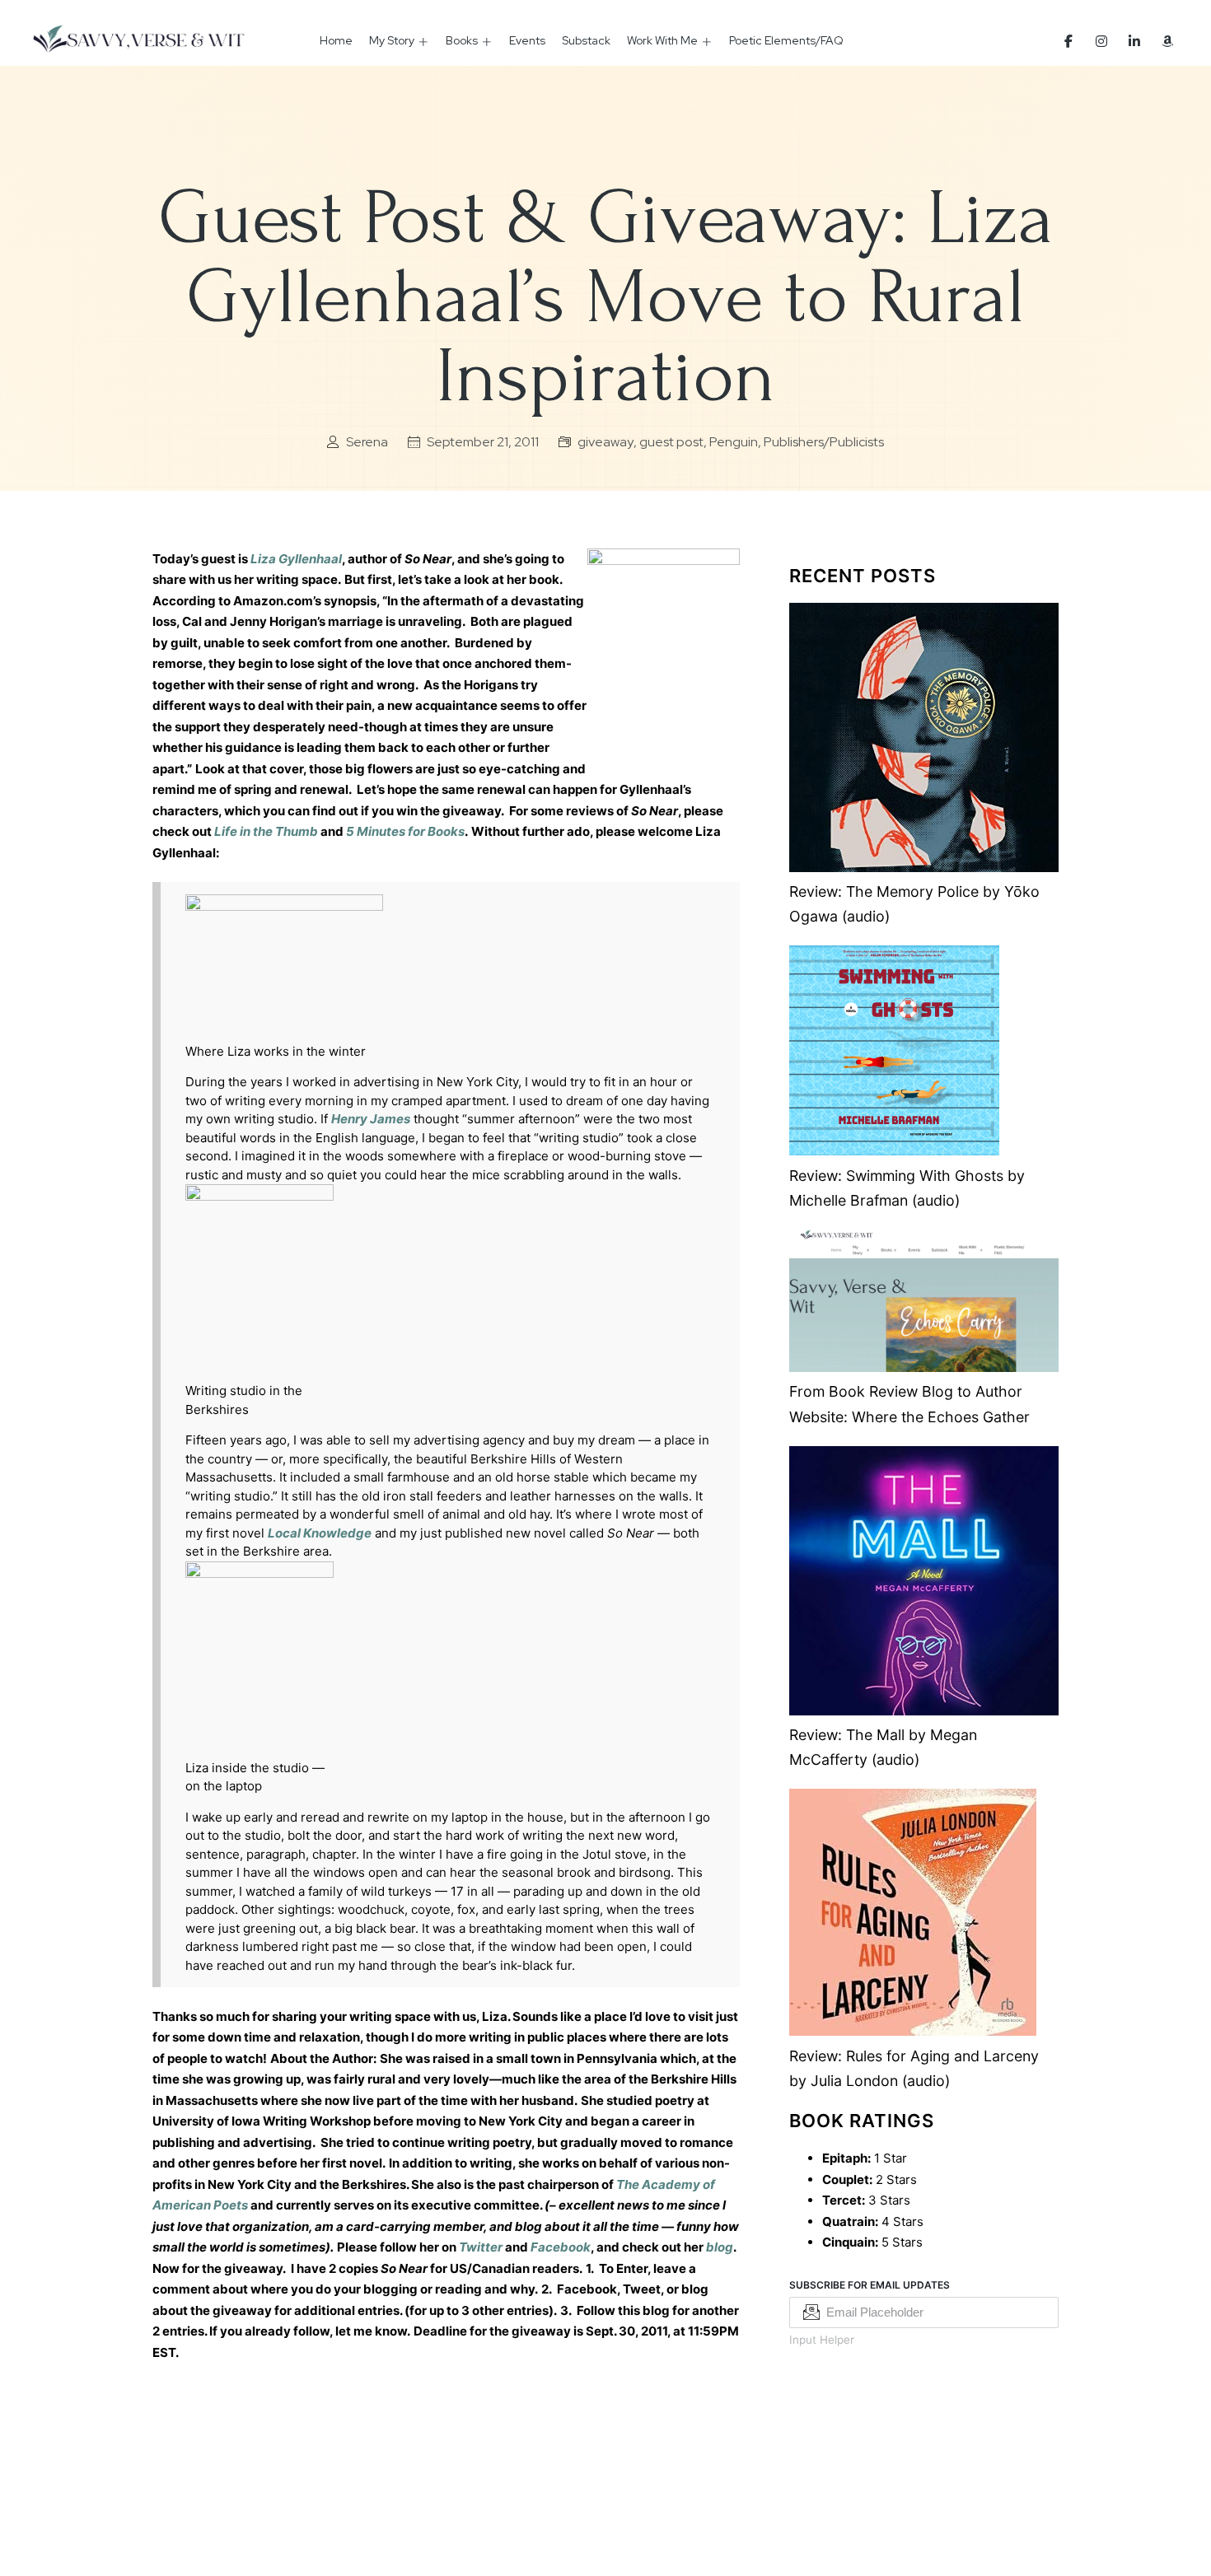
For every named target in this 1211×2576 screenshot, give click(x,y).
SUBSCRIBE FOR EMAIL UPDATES (870, 2285)
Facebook (561, 2247)
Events (527, 40)
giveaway (605, 442)
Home (336, 40)
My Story (392, 40)
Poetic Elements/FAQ (786, 40)
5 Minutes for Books (405, 831)
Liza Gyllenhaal (296, 559)
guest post (671, 442)
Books (462, 40)
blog (720, 2247)
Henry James (371, 1119)
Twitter (481, 2247)
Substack (586, 40)
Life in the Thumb (266, 831)
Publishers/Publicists (824, 442)
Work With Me (662, 40)
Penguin (734, 442)
